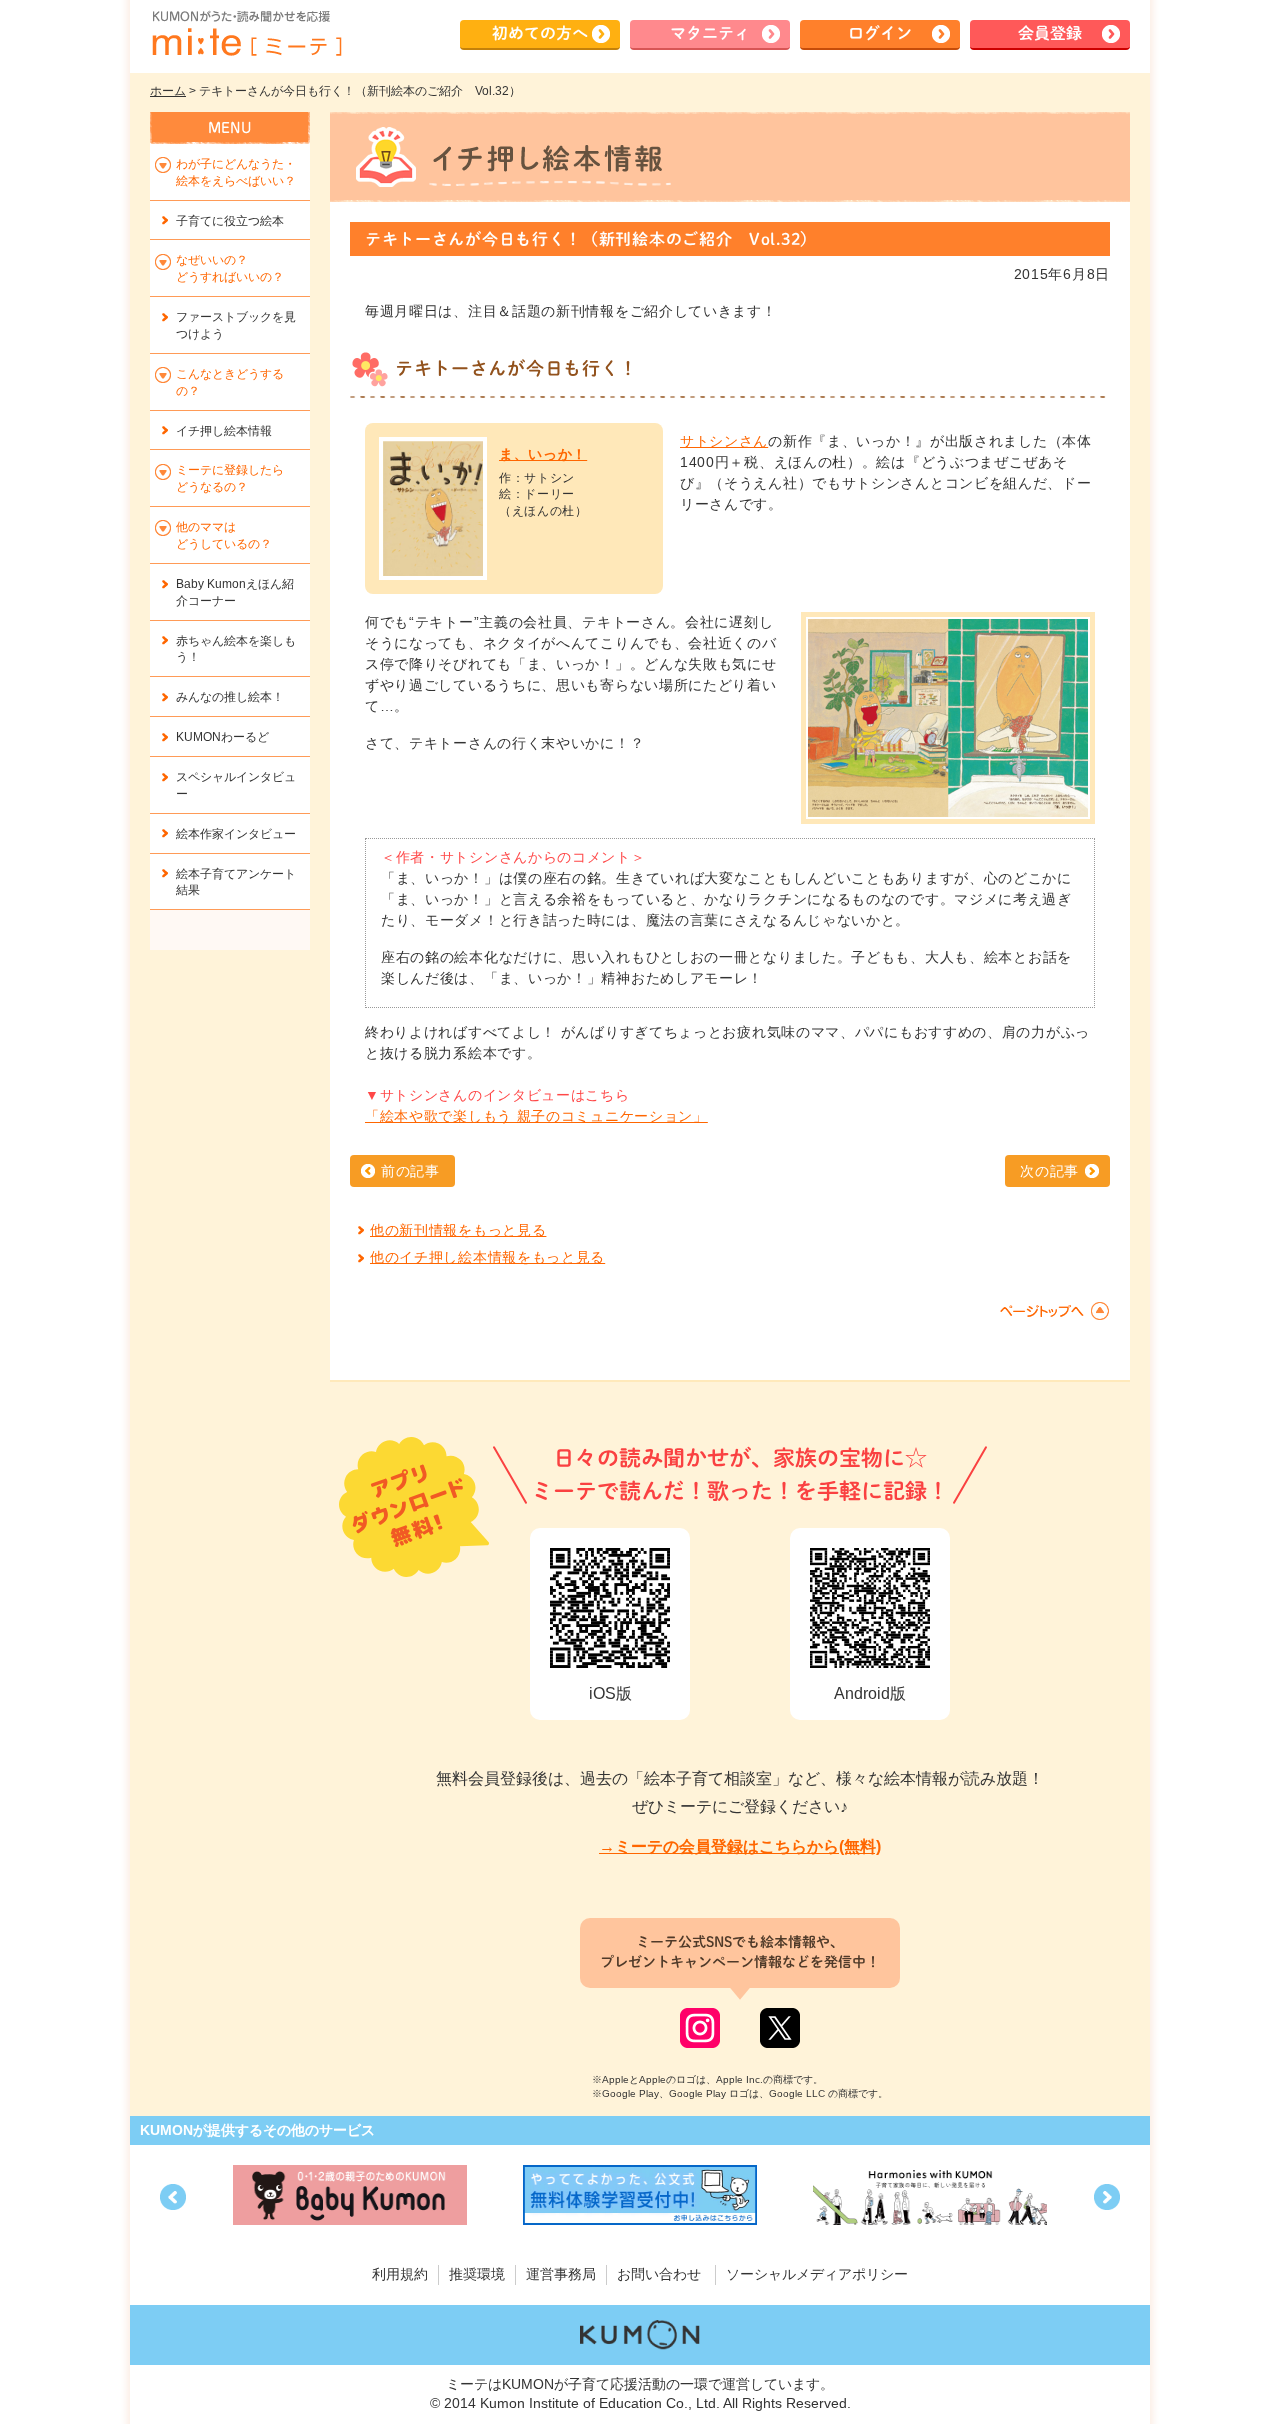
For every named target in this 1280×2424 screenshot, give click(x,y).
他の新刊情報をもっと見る (458, 1230)
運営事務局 (561, 2274)
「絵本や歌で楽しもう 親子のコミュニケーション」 (536, 1116)
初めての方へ (540, 33)
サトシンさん (724, 441)
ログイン (880, 33)
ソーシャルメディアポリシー (817, 2274)
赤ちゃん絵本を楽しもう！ (236, 649)
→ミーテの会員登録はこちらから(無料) (740, 1846)
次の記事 (1049, 1171)
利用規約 (400, 2274)
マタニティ (710, 33)
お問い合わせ (659, 2274)
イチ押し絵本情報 (224, 431)
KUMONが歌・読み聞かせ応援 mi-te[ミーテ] (246, 34)
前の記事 (410, 1171)
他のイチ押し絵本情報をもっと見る (487, 1257)
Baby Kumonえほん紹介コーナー (235, 592)
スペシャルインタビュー (236, 785)
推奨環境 (477, 2274)
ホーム (168, 91)
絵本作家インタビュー (236, 834)
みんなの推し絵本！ (230, 697)
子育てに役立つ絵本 (230, 221)
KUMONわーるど (222, 737)
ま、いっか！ (543, 454)
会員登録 (1050, 33)
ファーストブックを (236, 325)
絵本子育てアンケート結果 (236, 882)
